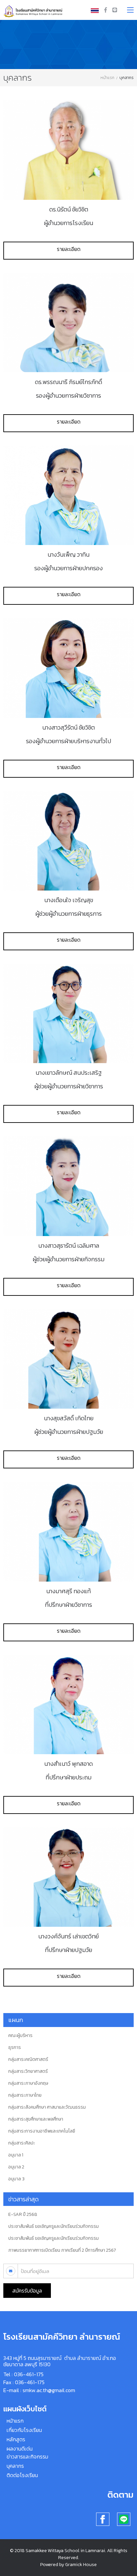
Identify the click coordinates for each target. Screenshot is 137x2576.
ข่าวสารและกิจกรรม (27, 2457)
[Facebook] (106, 10)
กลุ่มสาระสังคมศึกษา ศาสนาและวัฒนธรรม (47, 2107)
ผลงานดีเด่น (20, 2449)
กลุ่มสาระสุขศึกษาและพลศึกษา (36, 2119)
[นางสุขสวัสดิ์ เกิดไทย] (68, 1359)
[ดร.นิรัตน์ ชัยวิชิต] (68, 150)
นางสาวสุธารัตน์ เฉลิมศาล (69, 1245)
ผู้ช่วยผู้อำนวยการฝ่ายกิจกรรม (68, 1259)
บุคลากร (15, 2466)
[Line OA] (115, 10)
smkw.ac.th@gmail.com (49, 2390)
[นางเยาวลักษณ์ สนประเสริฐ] (68, 1013)
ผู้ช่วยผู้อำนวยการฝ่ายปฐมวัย (69, 1432)
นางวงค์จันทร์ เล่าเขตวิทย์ (68, 1936)
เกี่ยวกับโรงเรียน (24, 2430)
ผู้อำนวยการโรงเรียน (68, 223)
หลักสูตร (16, 2439)
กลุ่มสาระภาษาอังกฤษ (28, 2083)
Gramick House (81, 2565)
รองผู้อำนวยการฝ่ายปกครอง (68, 568)
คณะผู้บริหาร (20, 2036)
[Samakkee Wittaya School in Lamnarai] (34, 9)
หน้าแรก (107, 78)
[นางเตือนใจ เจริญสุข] (68, 841)
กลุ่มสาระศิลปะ (22, 2143)
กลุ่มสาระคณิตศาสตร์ (28, 2060)
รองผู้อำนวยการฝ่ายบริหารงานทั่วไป (68, 741)
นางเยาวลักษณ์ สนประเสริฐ (69, 1072)
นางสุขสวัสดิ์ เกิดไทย (69, 1418)
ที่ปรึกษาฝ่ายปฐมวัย (68, 1950)
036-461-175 (29, 2374)
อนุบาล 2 (16, 2167)
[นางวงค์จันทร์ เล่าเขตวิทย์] (68, 1877)
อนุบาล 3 (16, 2179)
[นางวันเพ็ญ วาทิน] (68, 495)
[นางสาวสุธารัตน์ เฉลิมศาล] (68, 1186)
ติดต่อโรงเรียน (22, 2475)
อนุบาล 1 (16, 2155)
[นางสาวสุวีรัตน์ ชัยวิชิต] (68, 668)
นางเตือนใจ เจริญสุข (69, 900)
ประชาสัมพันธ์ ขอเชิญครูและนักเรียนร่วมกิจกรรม (54, 2226)
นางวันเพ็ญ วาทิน (68, 554)
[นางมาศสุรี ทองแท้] (68, 1531)
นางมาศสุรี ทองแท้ (68, 1591)
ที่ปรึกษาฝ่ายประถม (68, 1777)
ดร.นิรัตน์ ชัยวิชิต (69, 209)
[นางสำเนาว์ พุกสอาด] (68, 1704)
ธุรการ (15, 2048)
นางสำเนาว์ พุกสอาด (68, 1763)
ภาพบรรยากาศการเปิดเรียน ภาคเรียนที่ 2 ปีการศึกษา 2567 (62, 2250)
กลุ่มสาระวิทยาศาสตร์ (28, 2071)
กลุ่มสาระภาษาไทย (25, 2095)
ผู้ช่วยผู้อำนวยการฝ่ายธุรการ (68, 914)
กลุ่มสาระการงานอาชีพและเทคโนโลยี (42, 2131)
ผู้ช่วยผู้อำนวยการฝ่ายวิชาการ (69, 1086)
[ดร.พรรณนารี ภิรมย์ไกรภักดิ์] (68, 323)
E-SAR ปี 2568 (23, 2215)
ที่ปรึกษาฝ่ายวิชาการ (68, 1605)
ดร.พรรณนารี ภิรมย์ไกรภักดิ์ (68, 382)
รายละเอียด (69, 249)
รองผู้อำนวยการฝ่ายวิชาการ (68, 395)
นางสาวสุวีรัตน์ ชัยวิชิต (68, 727)
